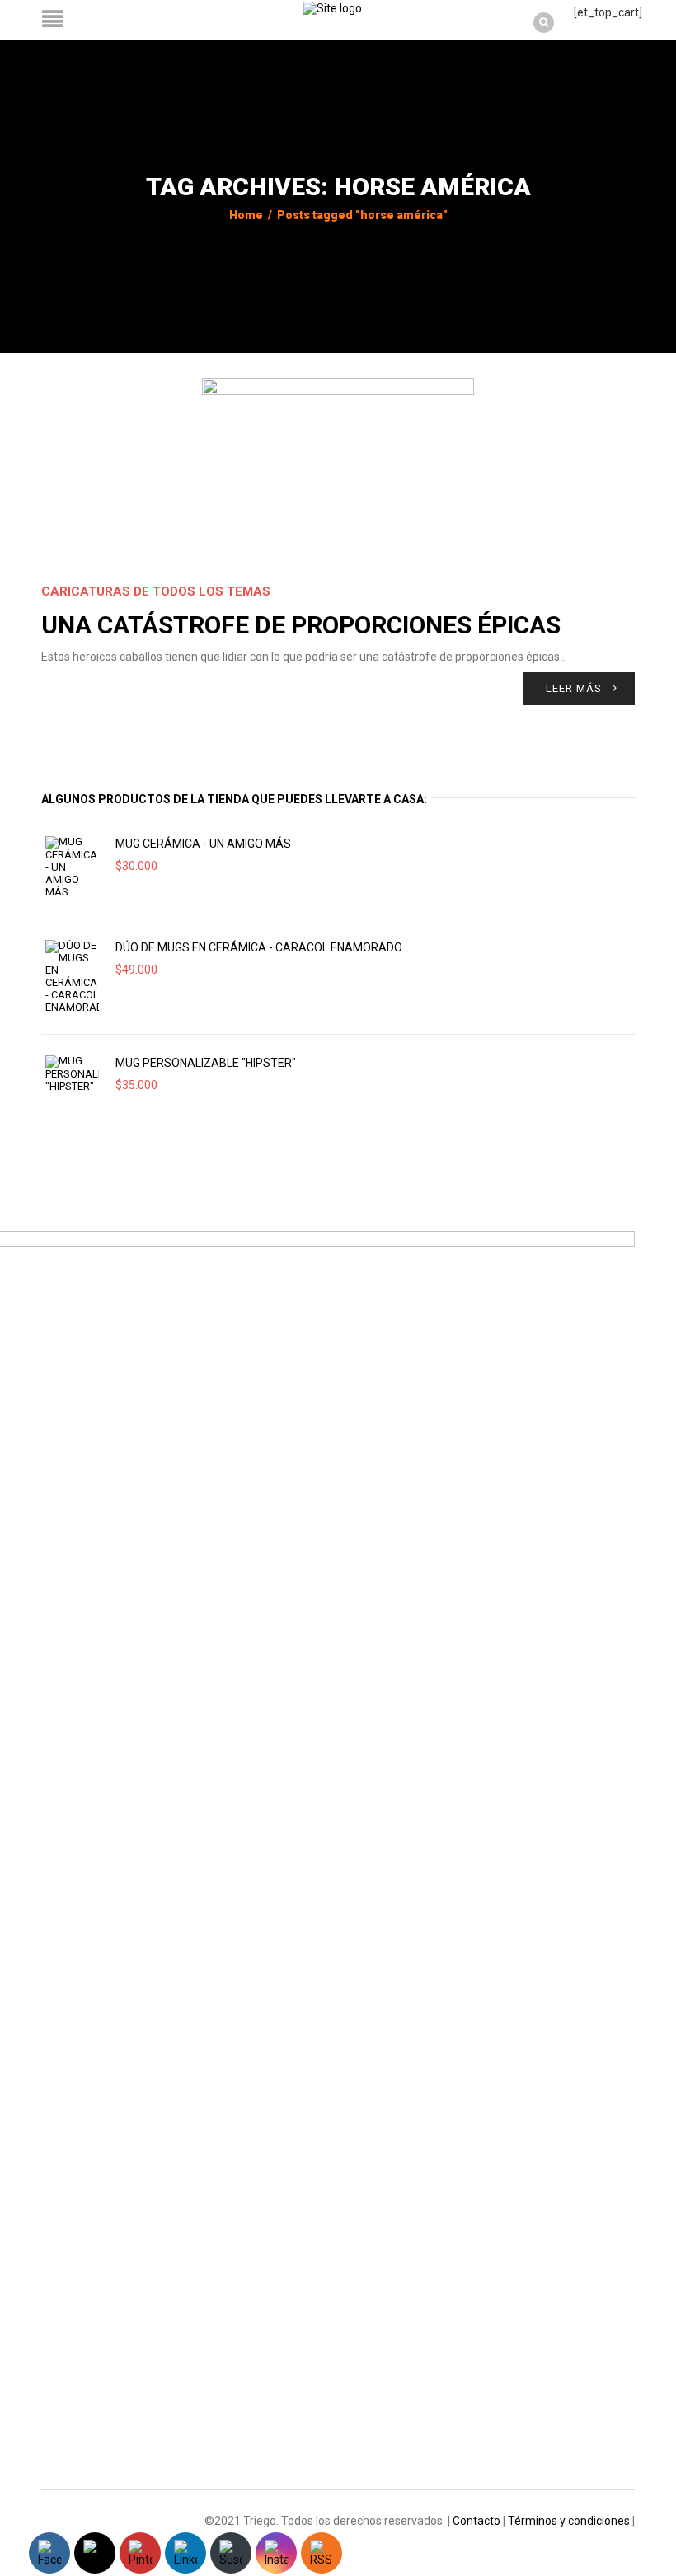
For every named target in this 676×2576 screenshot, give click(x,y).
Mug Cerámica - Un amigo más (203, 844)
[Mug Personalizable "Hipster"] (72, 1074)
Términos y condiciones (569, 2521)
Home (246, 215)
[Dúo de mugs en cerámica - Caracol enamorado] (72, 977)
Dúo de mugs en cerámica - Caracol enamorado (259, 947)
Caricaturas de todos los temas (156, 591)
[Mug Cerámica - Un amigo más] (72, 867)
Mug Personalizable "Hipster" (206, 1063)
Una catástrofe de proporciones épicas (301, 625)
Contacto (476, 2521)
